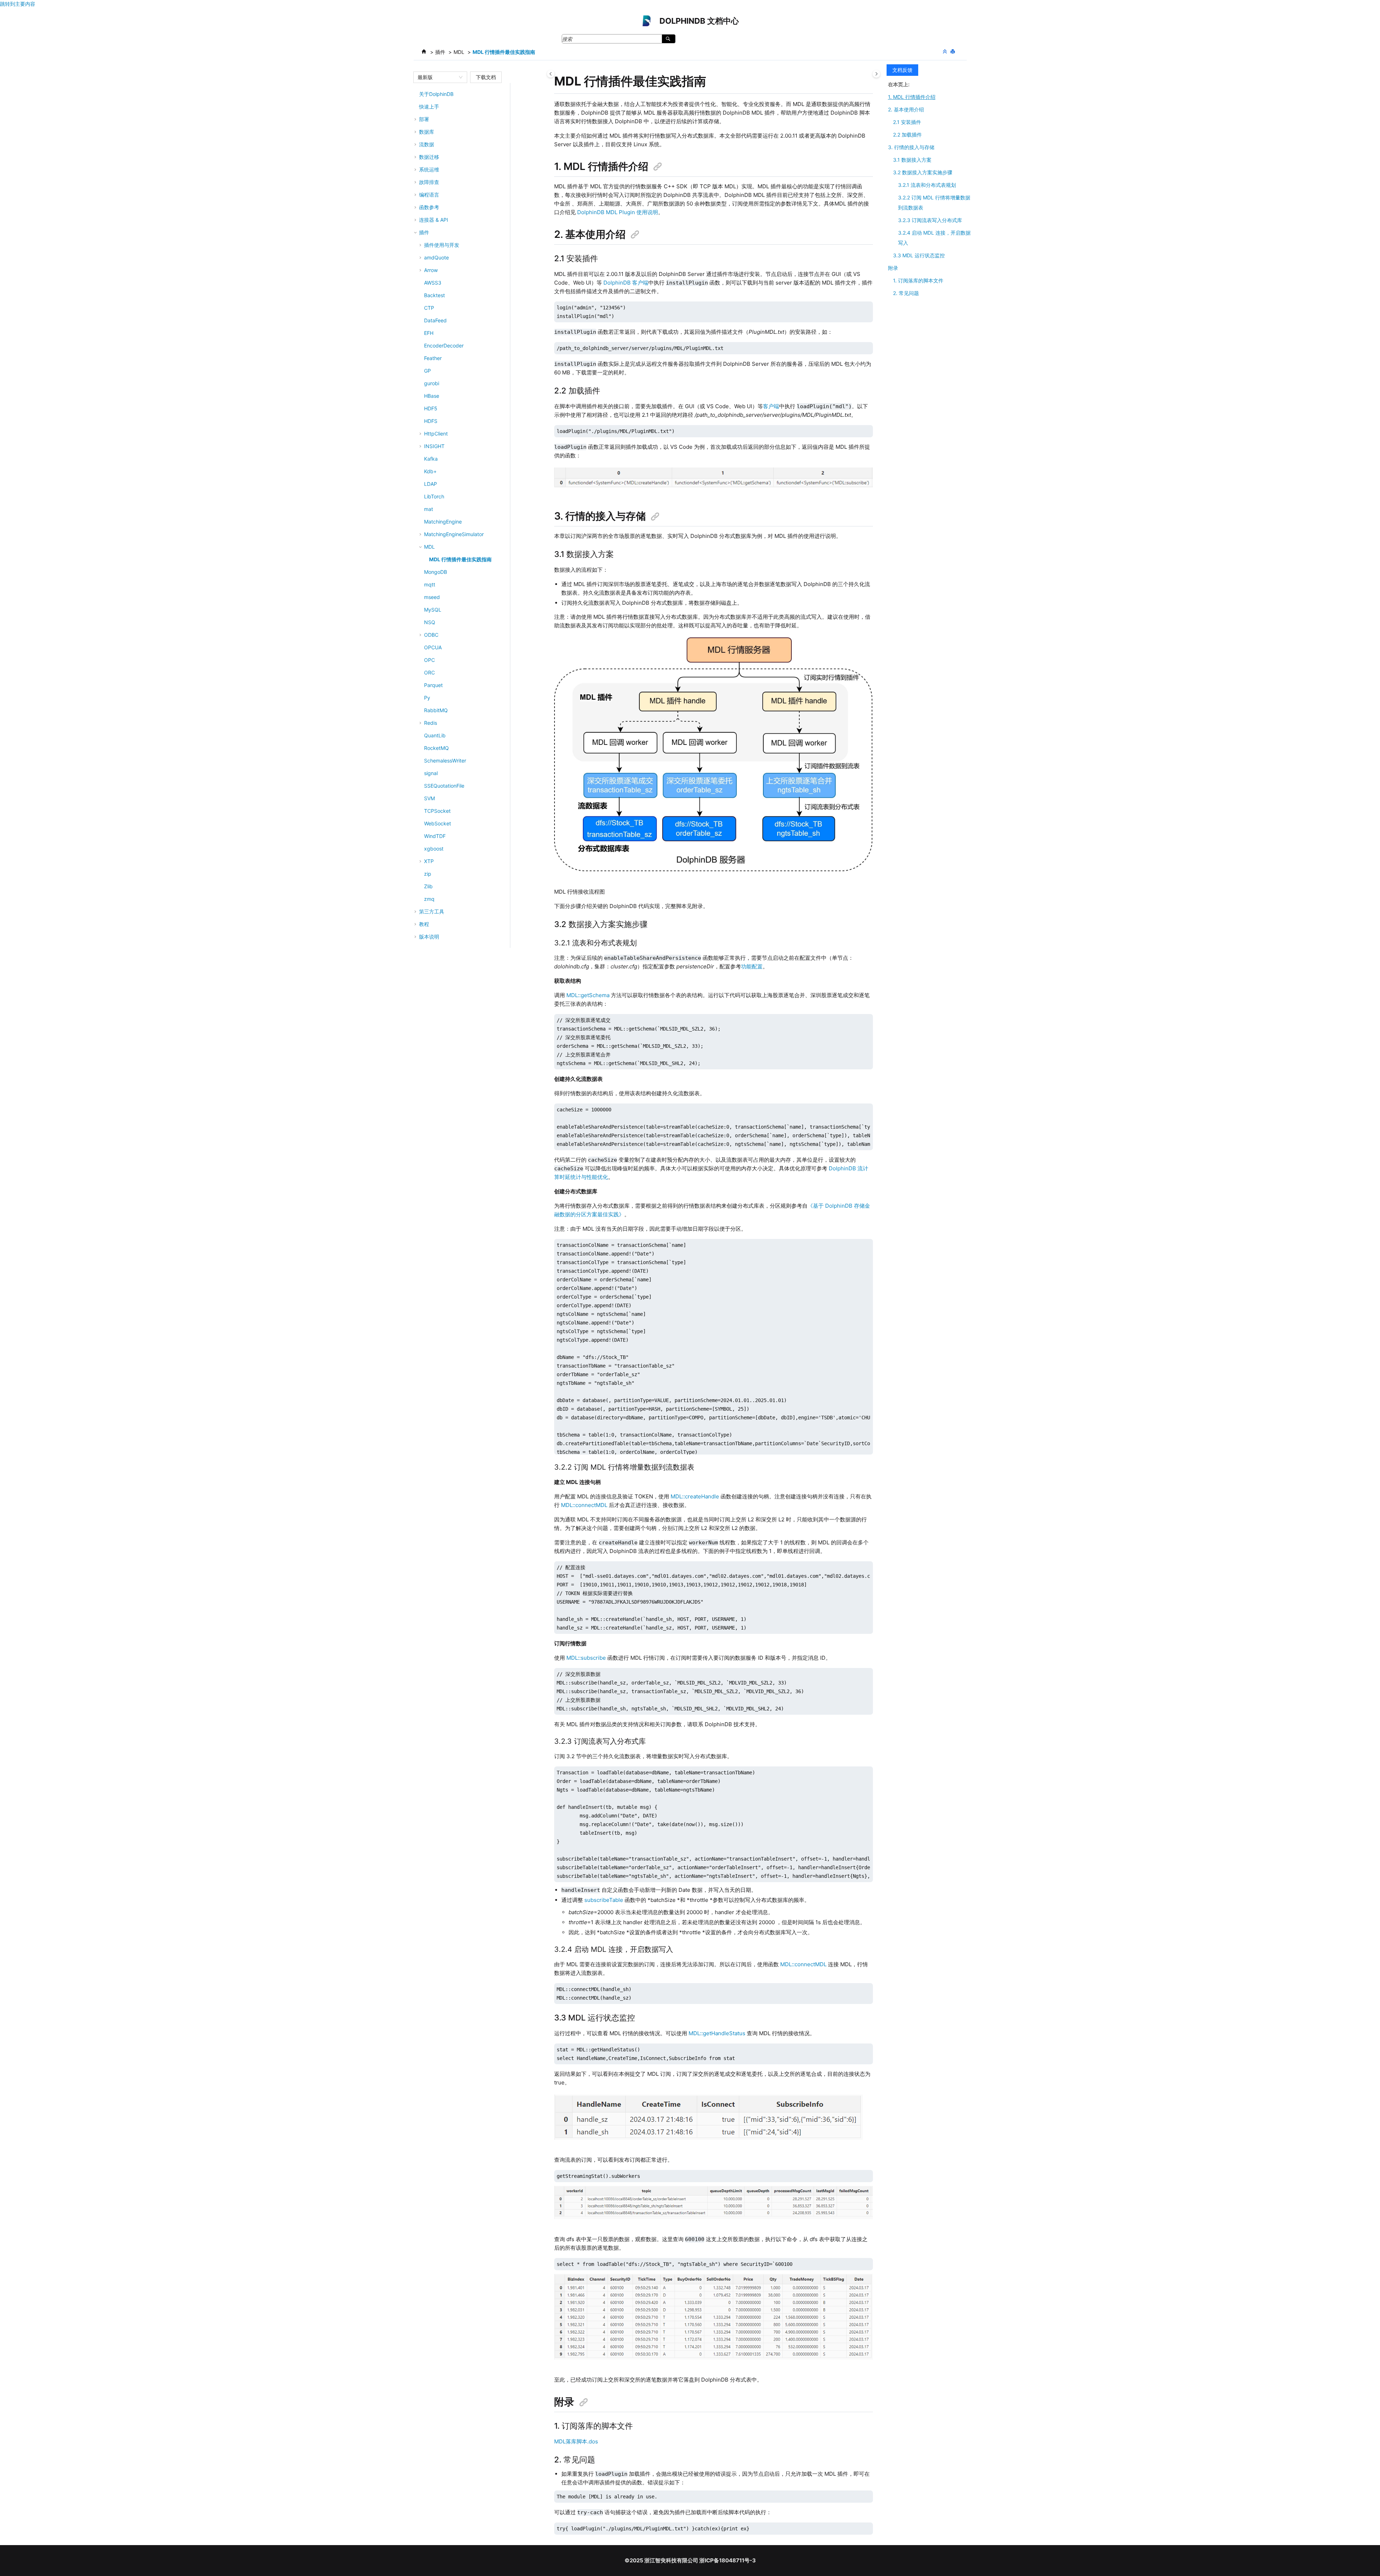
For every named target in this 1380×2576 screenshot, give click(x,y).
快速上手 (429, 107)
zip (428, 874)
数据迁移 (429, 157)
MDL (459, 52)
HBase (432, 396)
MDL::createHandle (695, 1496)
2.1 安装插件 (907, 122)
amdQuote (436, 257)
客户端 (771, 406)
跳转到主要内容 (18, 4)
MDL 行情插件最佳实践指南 (504, 52)
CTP (429, 308)
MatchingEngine (443, 522)
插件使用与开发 (442, 245)
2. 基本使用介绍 (906, 109)
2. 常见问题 (906, 293)
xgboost (434, 849)
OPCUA (433, 647)
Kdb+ (430, 471)
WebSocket (438, 823)
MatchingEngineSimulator (454, 534)
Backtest (434, 295)
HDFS (431, 421)
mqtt (430, 584)
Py (427, 698)
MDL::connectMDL (584, 1505)
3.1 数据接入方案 (912, 160)
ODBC (431, 635)
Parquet (433, 685)
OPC (429, 660)
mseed (432, 597)
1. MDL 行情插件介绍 (912, 97)
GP (427, 371)
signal (431, 773)
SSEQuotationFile (444, 786)
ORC (429, 672)
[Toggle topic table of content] (876, 74)
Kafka (431, 459)
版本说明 (429, 937)
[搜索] (669, 39)
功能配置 (752, 966)
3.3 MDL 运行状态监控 (919, 255)
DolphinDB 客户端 (626, 283)
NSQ (430, 622)
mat (429, 509)
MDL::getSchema (588, 995)
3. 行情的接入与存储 (911, 147)
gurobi (432, 383)
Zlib (428, 886)
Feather (433, 358)
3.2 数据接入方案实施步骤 (923, 172)
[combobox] (437, 77)
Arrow (431, 270)
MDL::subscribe (586, 1658)
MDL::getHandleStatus (717, 2033)
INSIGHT (434, 446)
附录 (893, 268)
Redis (431, 723)
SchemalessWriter (445, 761)
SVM (429, 798)
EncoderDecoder (444, 345)
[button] (416, 94)
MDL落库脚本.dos (576, 2441)
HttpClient (436, 434)
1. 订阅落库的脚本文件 (918, 280)
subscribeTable (604, 1900)
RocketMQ (436, 748)
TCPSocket (437, 811)
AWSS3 (433, 283)
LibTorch (434, 496)
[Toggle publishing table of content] (551, 74)
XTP (429, 861)
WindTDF (435, 836)
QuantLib (435, 735)
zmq (429, 899)
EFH (429, 333)
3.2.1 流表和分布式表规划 (927, 185)
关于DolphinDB (436, 94)
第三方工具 (432, 911)
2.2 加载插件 (907, 135)
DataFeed (435, 320)
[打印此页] (953, 52)
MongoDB (436, 572)
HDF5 (431, 408)
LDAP (431, 484)
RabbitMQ (436, 710)
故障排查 (429, 182)
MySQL (433, 610)
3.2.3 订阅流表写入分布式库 (930, 220)
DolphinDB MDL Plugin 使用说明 (618, 212)
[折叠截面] (946, 52)
